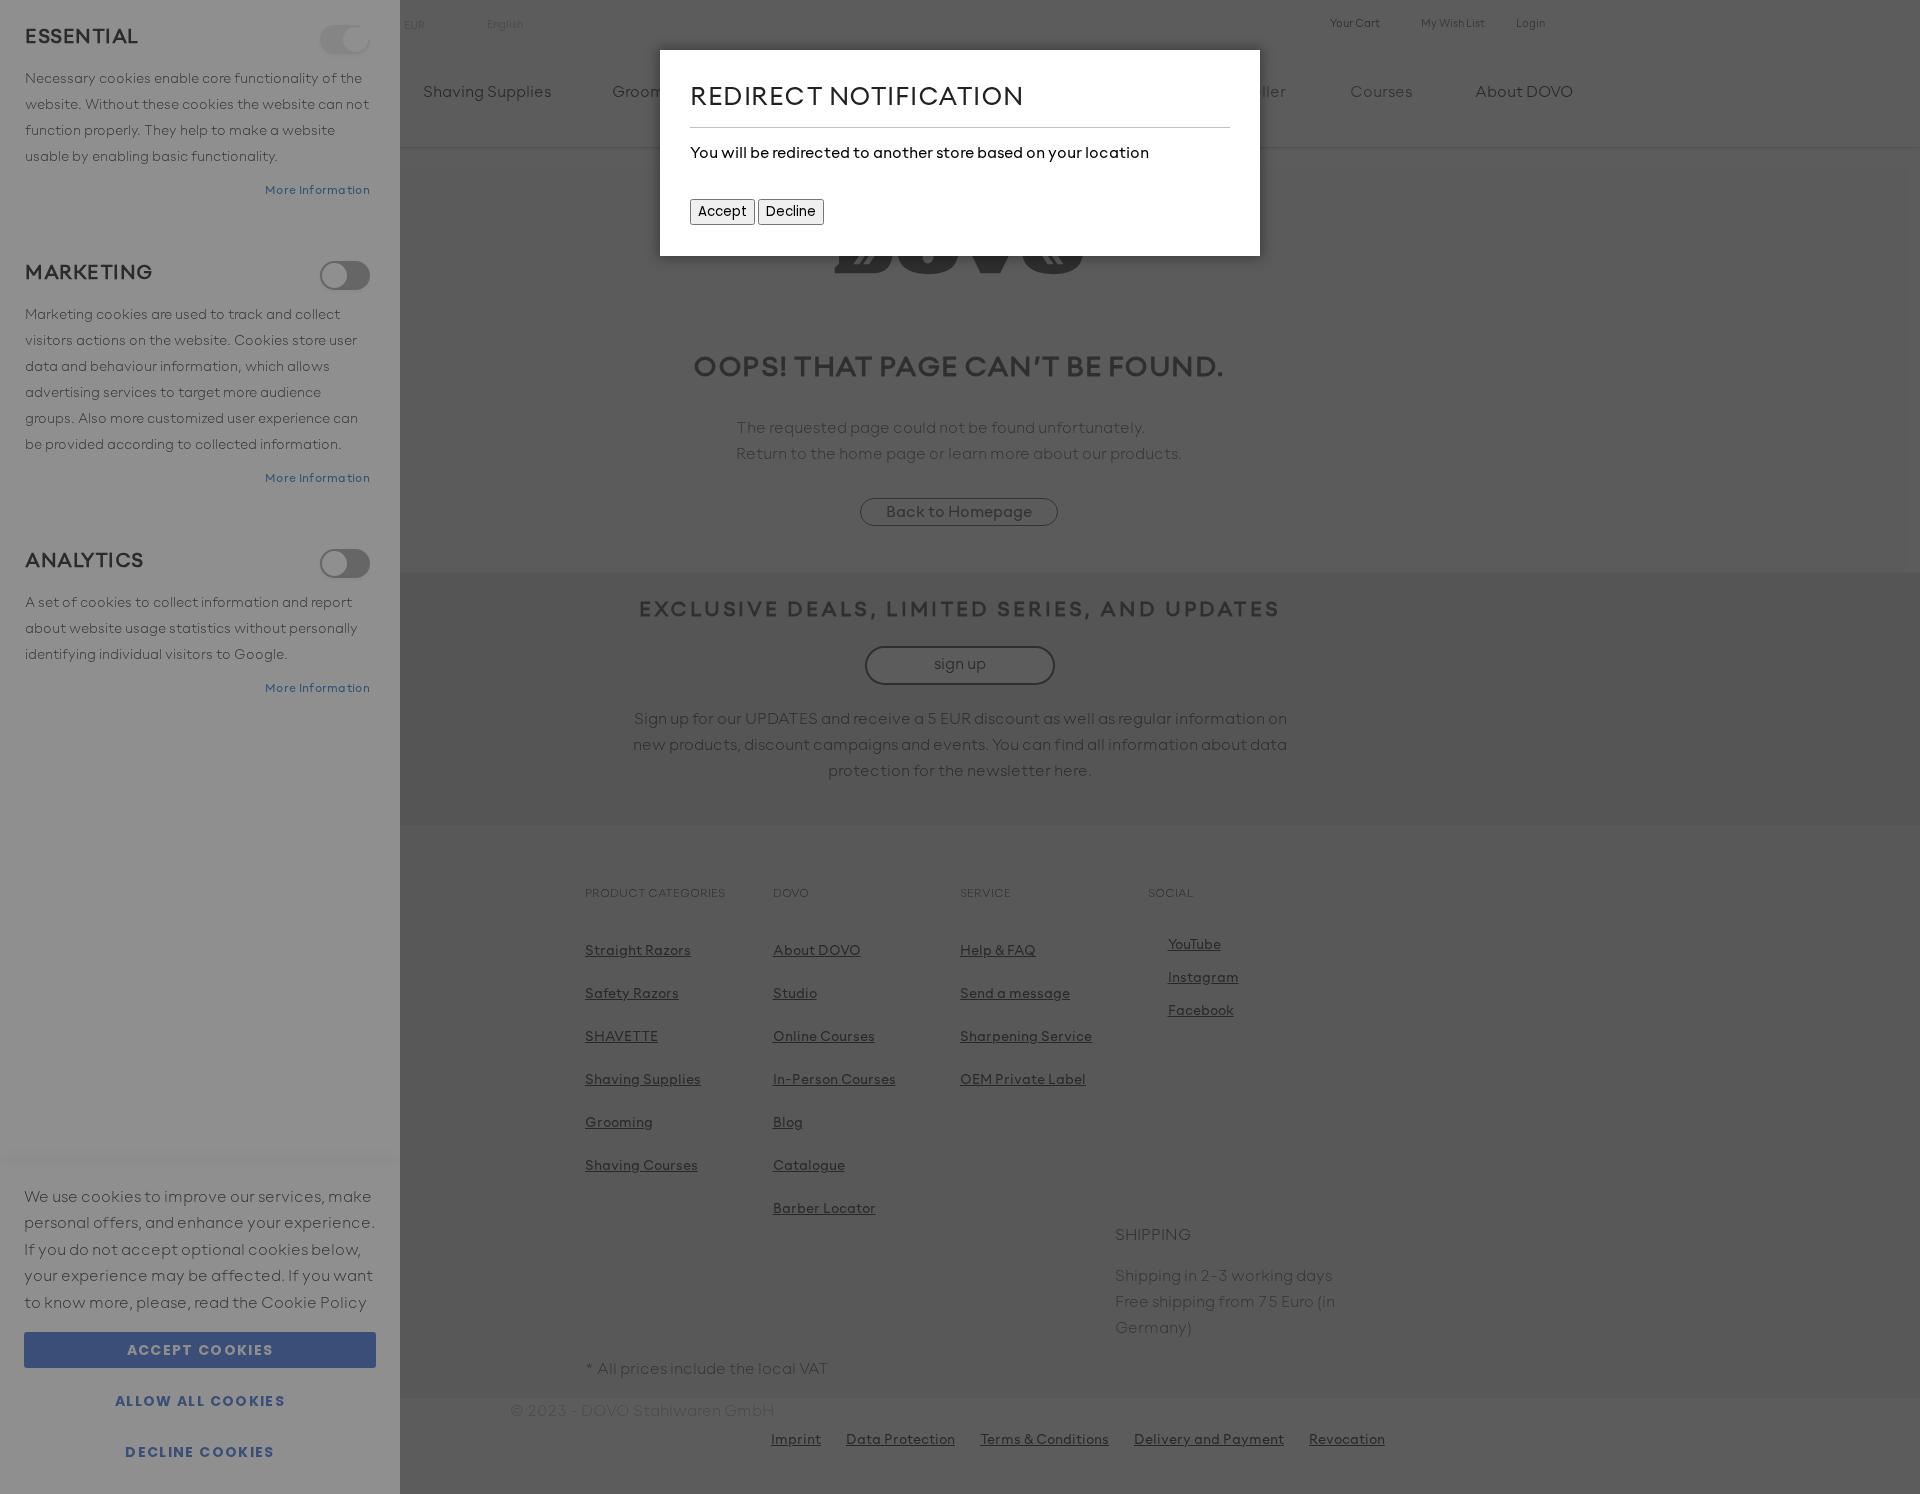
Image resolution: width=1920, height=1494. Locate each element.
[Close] (1240, 70)
